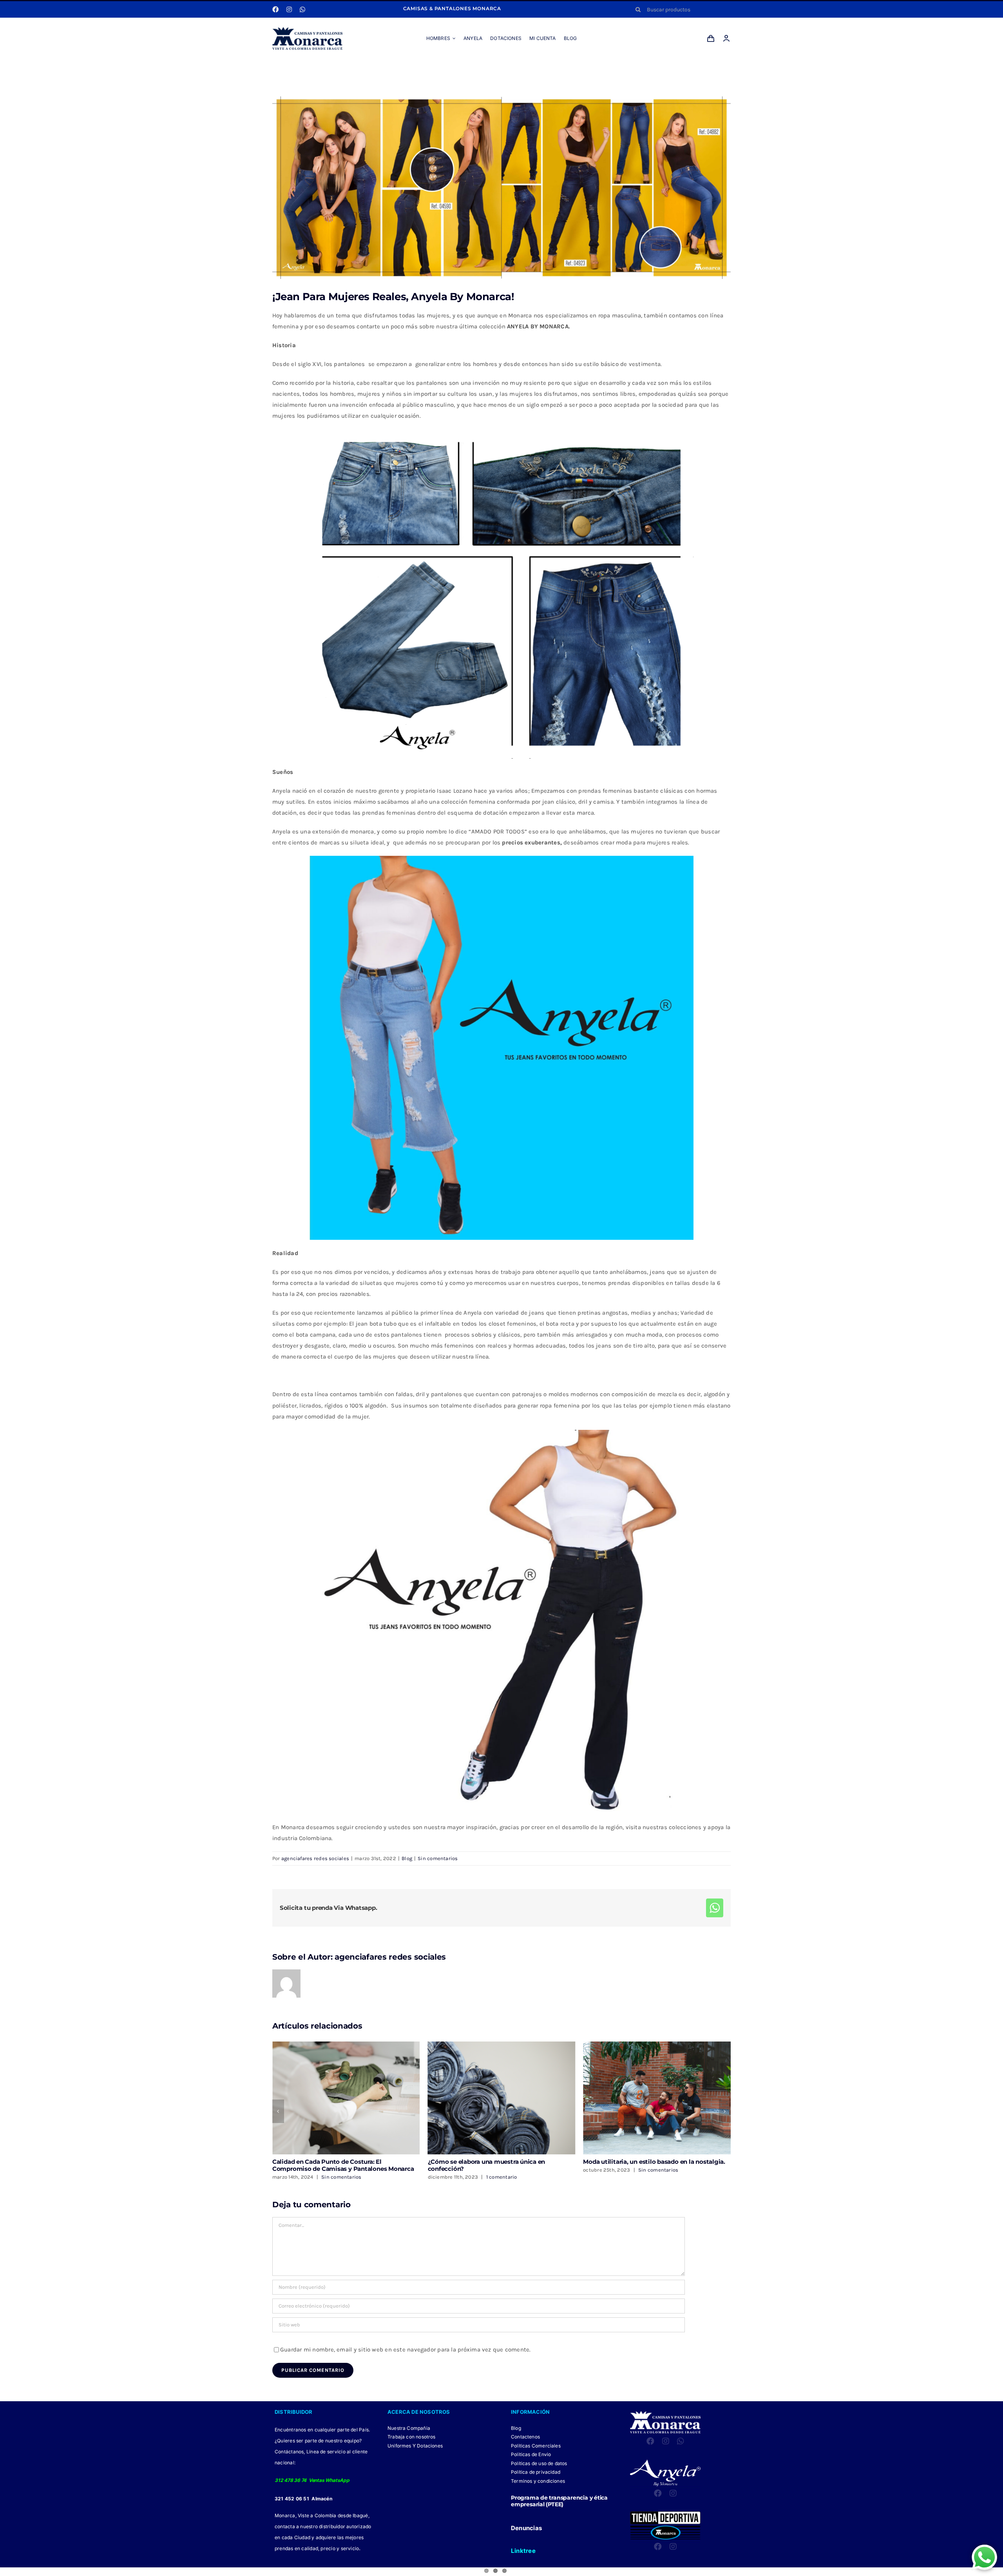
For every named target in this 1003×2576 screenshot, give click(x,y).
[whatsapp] (302, 9)
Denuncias (526, 2528)
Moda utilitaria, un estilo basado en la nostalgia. (343, 2162)
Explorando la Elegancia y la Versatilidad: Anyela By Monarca (654, 2165)
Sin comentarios (438, 1858)
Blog (455, 68)
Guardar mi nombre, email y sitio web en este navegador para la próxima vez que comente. (406, 2350)
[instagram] (289, 9)
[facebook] (275, 9)
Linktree (523, 2551)
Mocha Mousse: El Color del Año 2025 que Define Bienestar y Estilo (500, 2165)
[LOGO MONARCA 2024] (307, 30)
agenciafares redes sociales (315, 1858)
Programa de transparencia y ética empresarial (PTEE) (559, 2501)
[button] (278, 2111)
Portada (435, 68)
